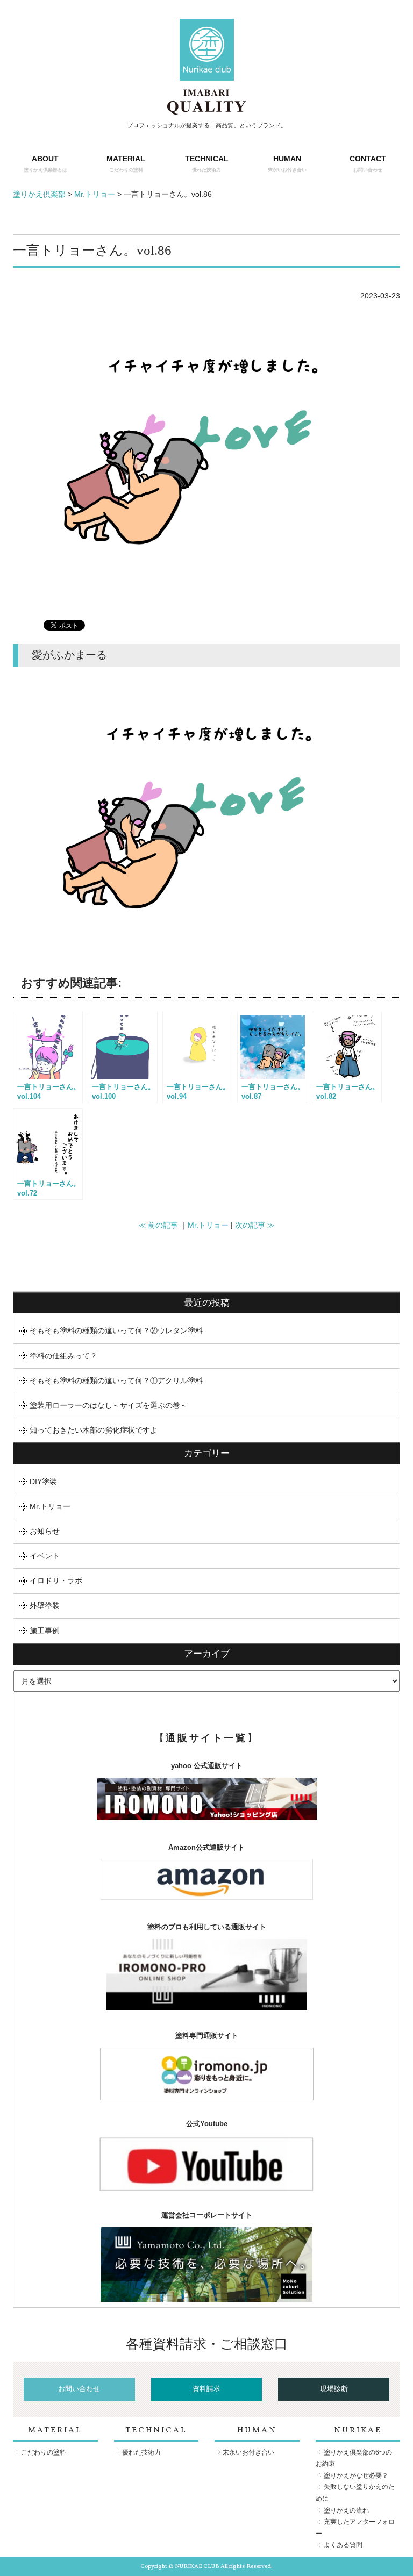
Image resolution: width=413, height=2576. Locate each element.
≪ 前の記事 (158, 1225)
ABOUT (45, 163)
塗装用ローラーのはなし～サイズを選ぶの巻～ (109, 1405)
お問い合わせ (79, 2389)
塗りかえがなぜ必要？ (356, 2475)
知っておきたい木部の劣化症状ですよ (94, 1430)
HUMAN (287, 163)
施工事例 (45, 1630)
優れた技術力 (141, 2452)
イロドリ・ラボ (56, 1580)
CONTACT (368, 163)
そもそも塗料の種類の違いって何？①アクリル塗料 (116, 1380)
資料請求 (206, 2389)
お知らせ (45, 1531)
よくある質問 (343, 2545)
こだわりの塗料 (44, 2452)
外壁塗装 (45, 1606)
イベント (45, 1556)
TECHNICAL (207, 163)
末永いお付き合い (248, 2452)
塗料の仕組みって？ (63, 1356)
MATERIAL (126, 163)
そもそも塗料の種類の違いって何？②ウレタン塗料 (116, 1330)
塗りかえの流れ (346, 2510)
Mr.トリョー (208, 1225)
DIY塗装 (43, 1482)
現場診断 (334, 2389)
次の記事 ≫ (255, 1225)
